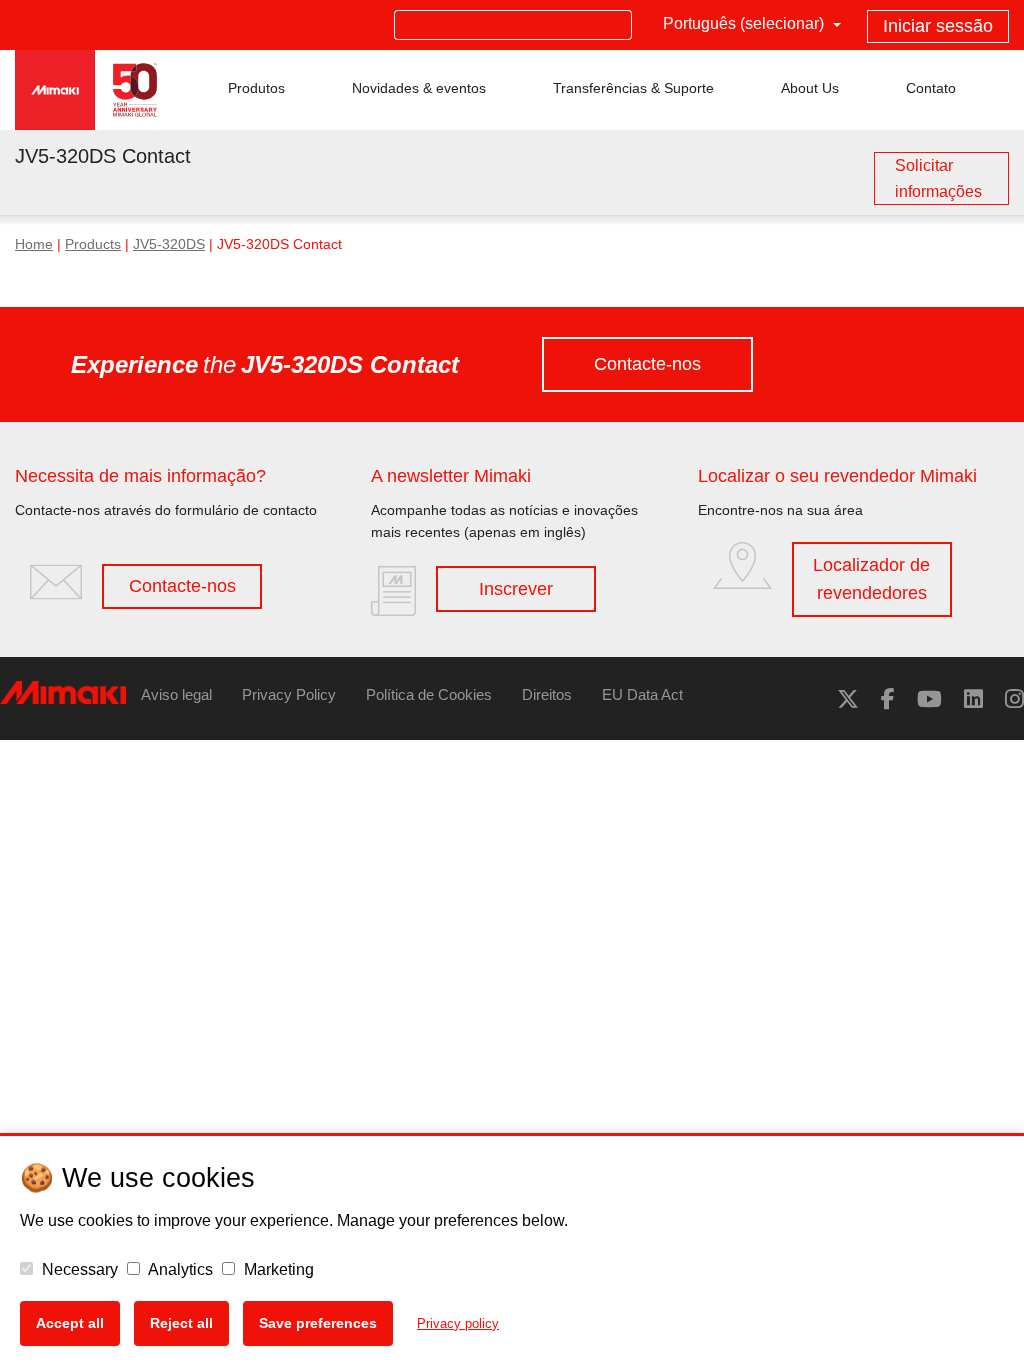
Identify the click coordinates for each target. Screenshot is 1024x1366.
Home (34, 244)
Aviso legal (176, 694)
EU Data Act (642, 694)
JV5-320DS (169, 244)
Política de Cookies (429, 694)
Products (93, 244)
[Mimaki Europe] (848, 699)
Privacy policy (458, 1323)
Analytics (179, 1269)
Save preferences (318, 1323)
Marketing (277, 1269)
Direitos (547, 694)
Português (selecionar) (745, 23)
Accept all (70, 1323)
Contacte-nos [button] (647, 364)
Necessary (78, 1269)
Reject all (181, 1323)
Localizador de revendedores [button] (871, 579)
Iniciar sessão (938, 26)
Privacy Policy (289, 694)
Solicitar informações (938, 178)
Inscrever (516, 589)
